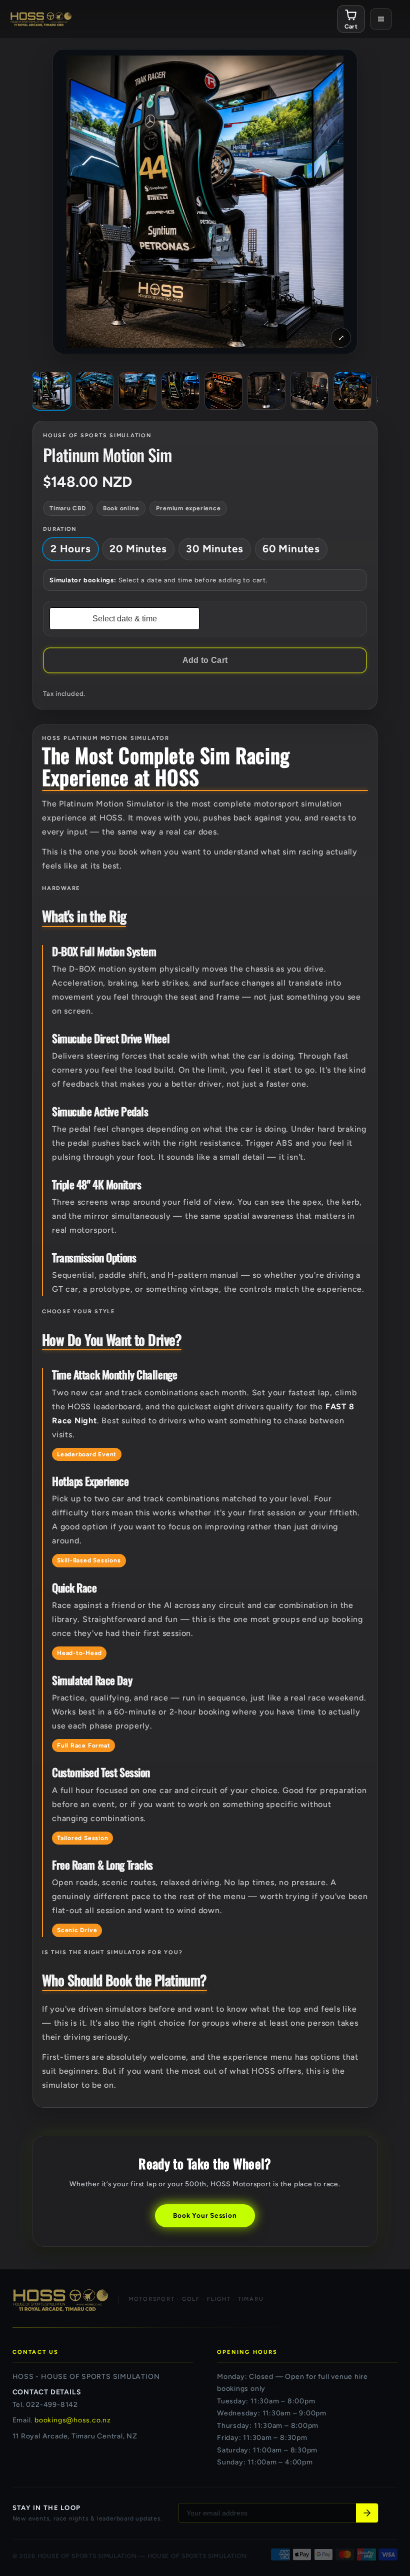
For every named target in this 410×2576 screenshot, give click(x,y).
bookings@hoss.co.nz (73, 2420)
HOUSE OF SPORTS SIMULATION (87, 2556)
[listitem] (51, 391)
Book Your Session (205, 2215)
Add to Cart (205, 660)
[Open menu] (381, 19)
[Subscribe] (367, 2513)
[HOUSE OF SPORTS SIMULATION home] (41, 19)
